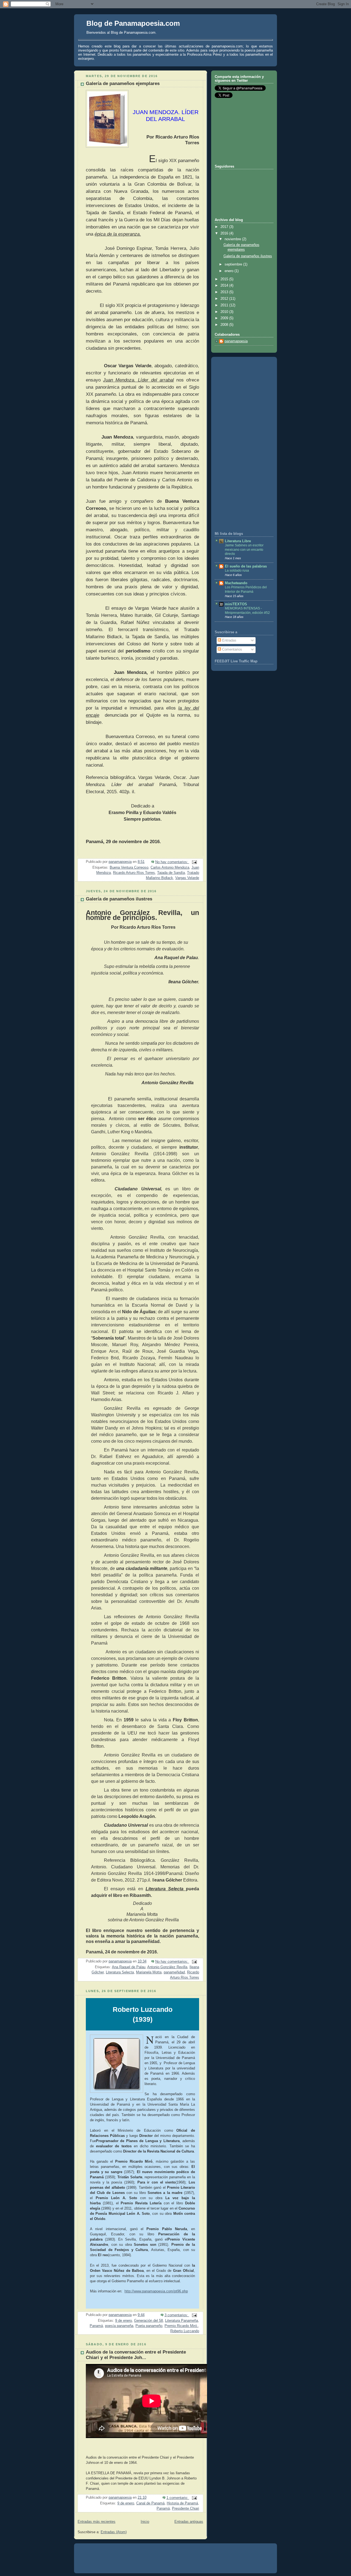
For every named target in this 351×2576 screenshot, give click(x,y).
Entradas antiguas (189, 2522)
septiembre (234, 264)
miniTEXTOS (236, 604)
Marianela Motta (149, 1972)
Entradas (229, 640)
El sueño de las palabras (246, 566)
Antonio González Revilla (167, 1967)
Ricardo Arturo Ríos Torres (134, 873)
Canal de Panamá (150, 2503)
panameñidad (174, 1972)
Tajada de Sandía (171, 873)
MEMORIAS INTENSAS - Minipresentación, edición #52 (247, 611)
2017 (225, 227)
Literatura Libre (238, 541)
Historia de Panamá (182, 2503)
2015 (225, 279)
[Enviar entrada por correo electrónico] (194, 862)
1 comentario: (178, 2498)
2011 (225, 305)
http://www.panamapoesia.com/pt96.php (156, 2291)
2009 (225, 318)
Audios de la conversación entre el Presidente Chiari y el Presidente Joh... (136, 2355)
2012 (225, 299)
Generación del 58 (148, 2321)
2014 (225, 286)
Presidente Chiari (186, 2509)
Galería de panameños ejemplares (123, 84)
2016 (225, 233)
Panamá (96, 2326)
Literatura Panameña (182, 2321)
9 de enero (124, 2321)
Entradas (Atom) (114, 2532)
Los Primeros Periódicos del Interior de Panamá (246, 589)
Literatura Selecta (120, 1972)
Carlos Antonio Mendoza (170, 868)
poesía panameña (119, 2326)
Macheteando (236, 583)
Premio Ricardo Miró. (181, 2326)
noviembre (233, 239)
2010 (225, 312)
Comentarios (232, 649)
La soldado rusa (237, 570)
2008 (225, 325)
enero (230, 271)
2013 (225, 292)
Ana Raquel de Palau (129, 1967)
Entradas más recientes (97, 2522)
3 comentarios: (177, 2315)
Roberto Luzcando (185, 2331)
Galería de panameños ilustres (119, 899)
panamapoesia (236, 341)
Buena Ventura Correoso (129, 868)
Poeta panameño (149, 2326)
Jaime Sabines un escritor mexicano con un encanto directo (244, 550)
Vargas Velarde (187, 878)
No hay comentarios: (172, 862)
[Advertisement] (242, 131)
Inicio (145, 2522)
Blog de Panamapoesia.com (133, 23)
